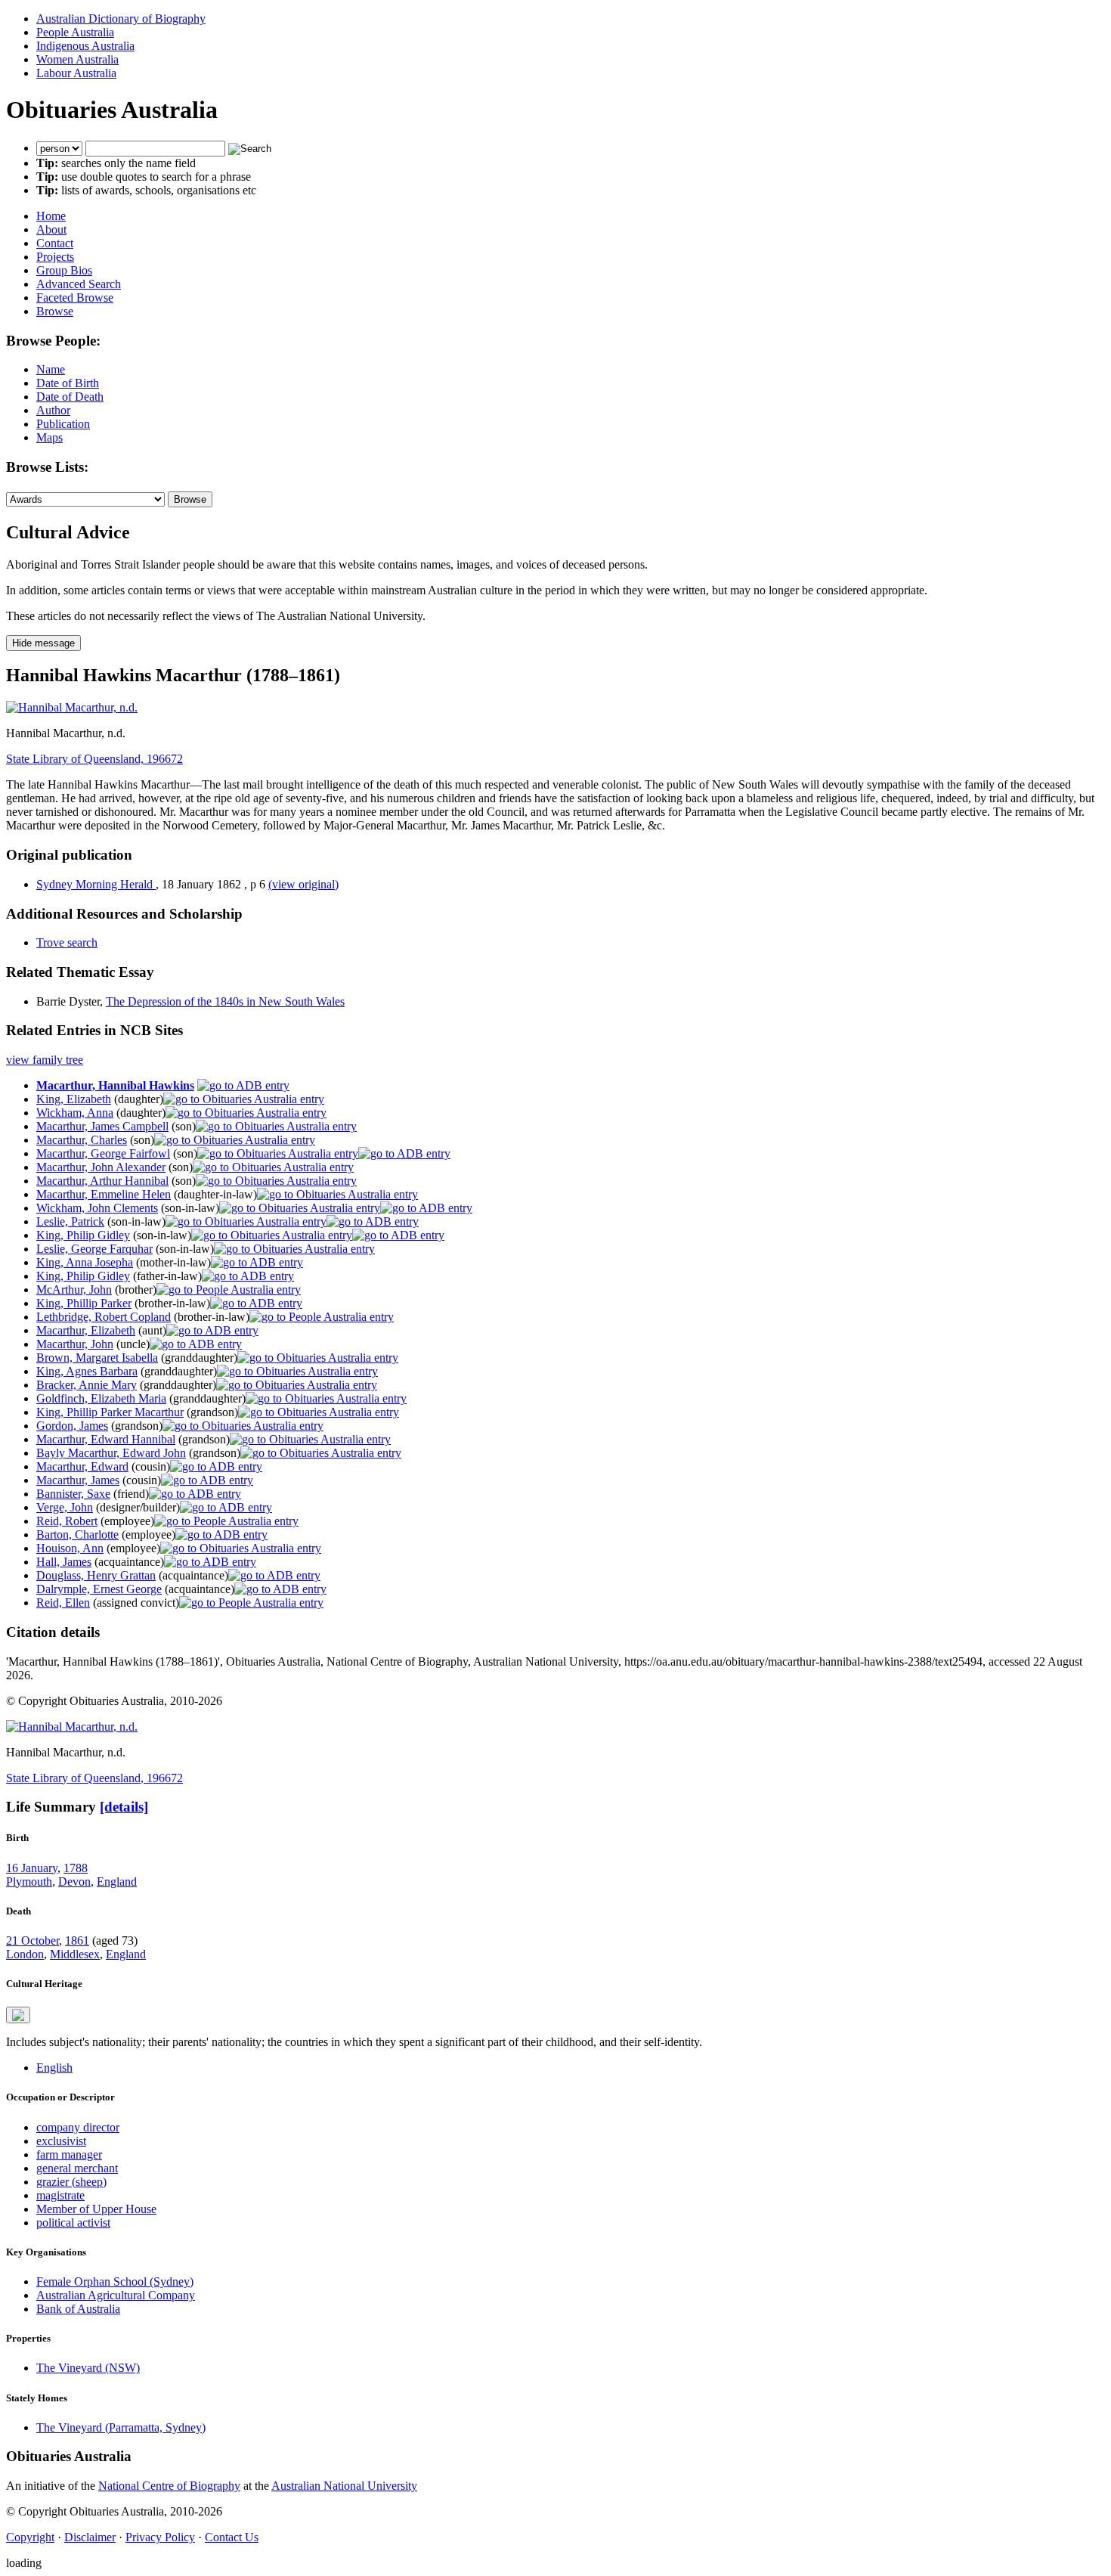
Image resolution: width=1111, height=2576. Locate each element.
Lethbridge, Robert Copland (104, 1317)
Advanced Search (79, 284)
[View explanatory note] (18, 2015)
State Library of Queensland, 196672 (94, 759)
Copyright (30, 2537)
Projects (55, 257)
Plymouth (29, 1882)
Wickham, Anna (75, 1113)
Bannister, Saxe (73, 1494)
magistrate (60, 2195)
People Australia (75, 32)
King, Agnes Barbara (87, 1371)
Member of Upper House (96, 2209)
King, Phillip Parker (84, 1303)
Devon (74, 1882)
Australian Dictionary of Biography (121, 19)
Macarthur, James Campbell (102, 1126)
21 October (32, 1941)
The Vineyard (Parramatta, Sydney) (121, 2427)
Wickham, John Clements (97, 1208)
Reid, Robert (67, 1521)
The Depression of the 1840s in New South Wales (225, 1001)
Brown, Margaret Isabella (97, 1358)
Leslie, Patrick (70, 1221)
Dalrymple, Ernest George (99, 1589)
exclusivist (61, 2141)
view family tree (45, 1060)
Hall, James (64, 1562)
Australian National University (344, 2486)
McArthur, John (74, 1290)
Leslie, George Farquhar (94, 1249)
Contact (55, 243)
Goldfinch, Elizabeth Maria (101, 1398)
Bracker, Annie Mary (87, 1385)
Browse (55, 311)
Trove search (67, 942)
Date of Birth (68, 383)
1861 (77, 1941)
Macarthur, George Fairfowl (103, 1153)
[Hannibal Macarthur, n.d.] (72, 707)
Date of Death (70, 397)
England (117, 1882)
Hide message (43, 643)
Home (51, 216)
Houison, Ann (70, 1548)
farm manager (69, 2154)
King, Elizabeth (74, 1099)
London (25, 1954)
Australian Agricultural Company (116, 2295)
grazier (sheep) (71, 2182)
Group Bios (64, 270)
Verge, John (65, 1507)
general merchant (77, 2168)
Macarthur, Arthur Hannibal (102, 1181)
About (51, 229)
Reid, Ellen (63, 1603)
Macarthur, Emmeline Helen (104, 1194)
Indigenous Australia (85, 46)
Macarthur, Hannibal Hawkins (115, 1085)
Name (51, 369)
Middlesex (75, 1954)
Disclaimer (90, 2537)
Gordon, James (72, 1426)
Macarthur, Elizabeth (86, 1330)
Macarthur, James (78, 1480)
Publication (63, 424)
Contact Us (232, 2537)
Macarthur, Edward (82, 1466)
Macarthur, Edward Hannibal (106, 1439)
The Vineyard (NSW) (88, 2368)
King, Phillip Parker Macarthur (110, 1412)
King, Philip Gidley (83, 1235)
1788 (76, 1868)
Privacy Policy (160, 2537)
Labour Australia (76, 73)
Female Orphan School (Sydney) (115, 2282)
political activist (73, 2223)
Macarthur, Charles (82, 1140)
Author (53, 410)
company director (78, 2127)
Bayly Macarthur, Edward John (111, 1453)
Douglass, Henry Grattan (96, 1575)
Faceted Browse (75, 298)
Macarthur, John (75, 1344)
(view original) (303, 884)
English (54, 2068)
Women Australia (77, 59)
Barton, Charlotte (77, 1534)
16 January (32, 1868)
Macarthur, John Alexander (101, 1167)
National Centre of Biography (169, 2486)
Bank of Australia (78, 2309)
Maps (50, 437)
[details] (124, 1807)
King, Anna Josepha (85, 1262)
